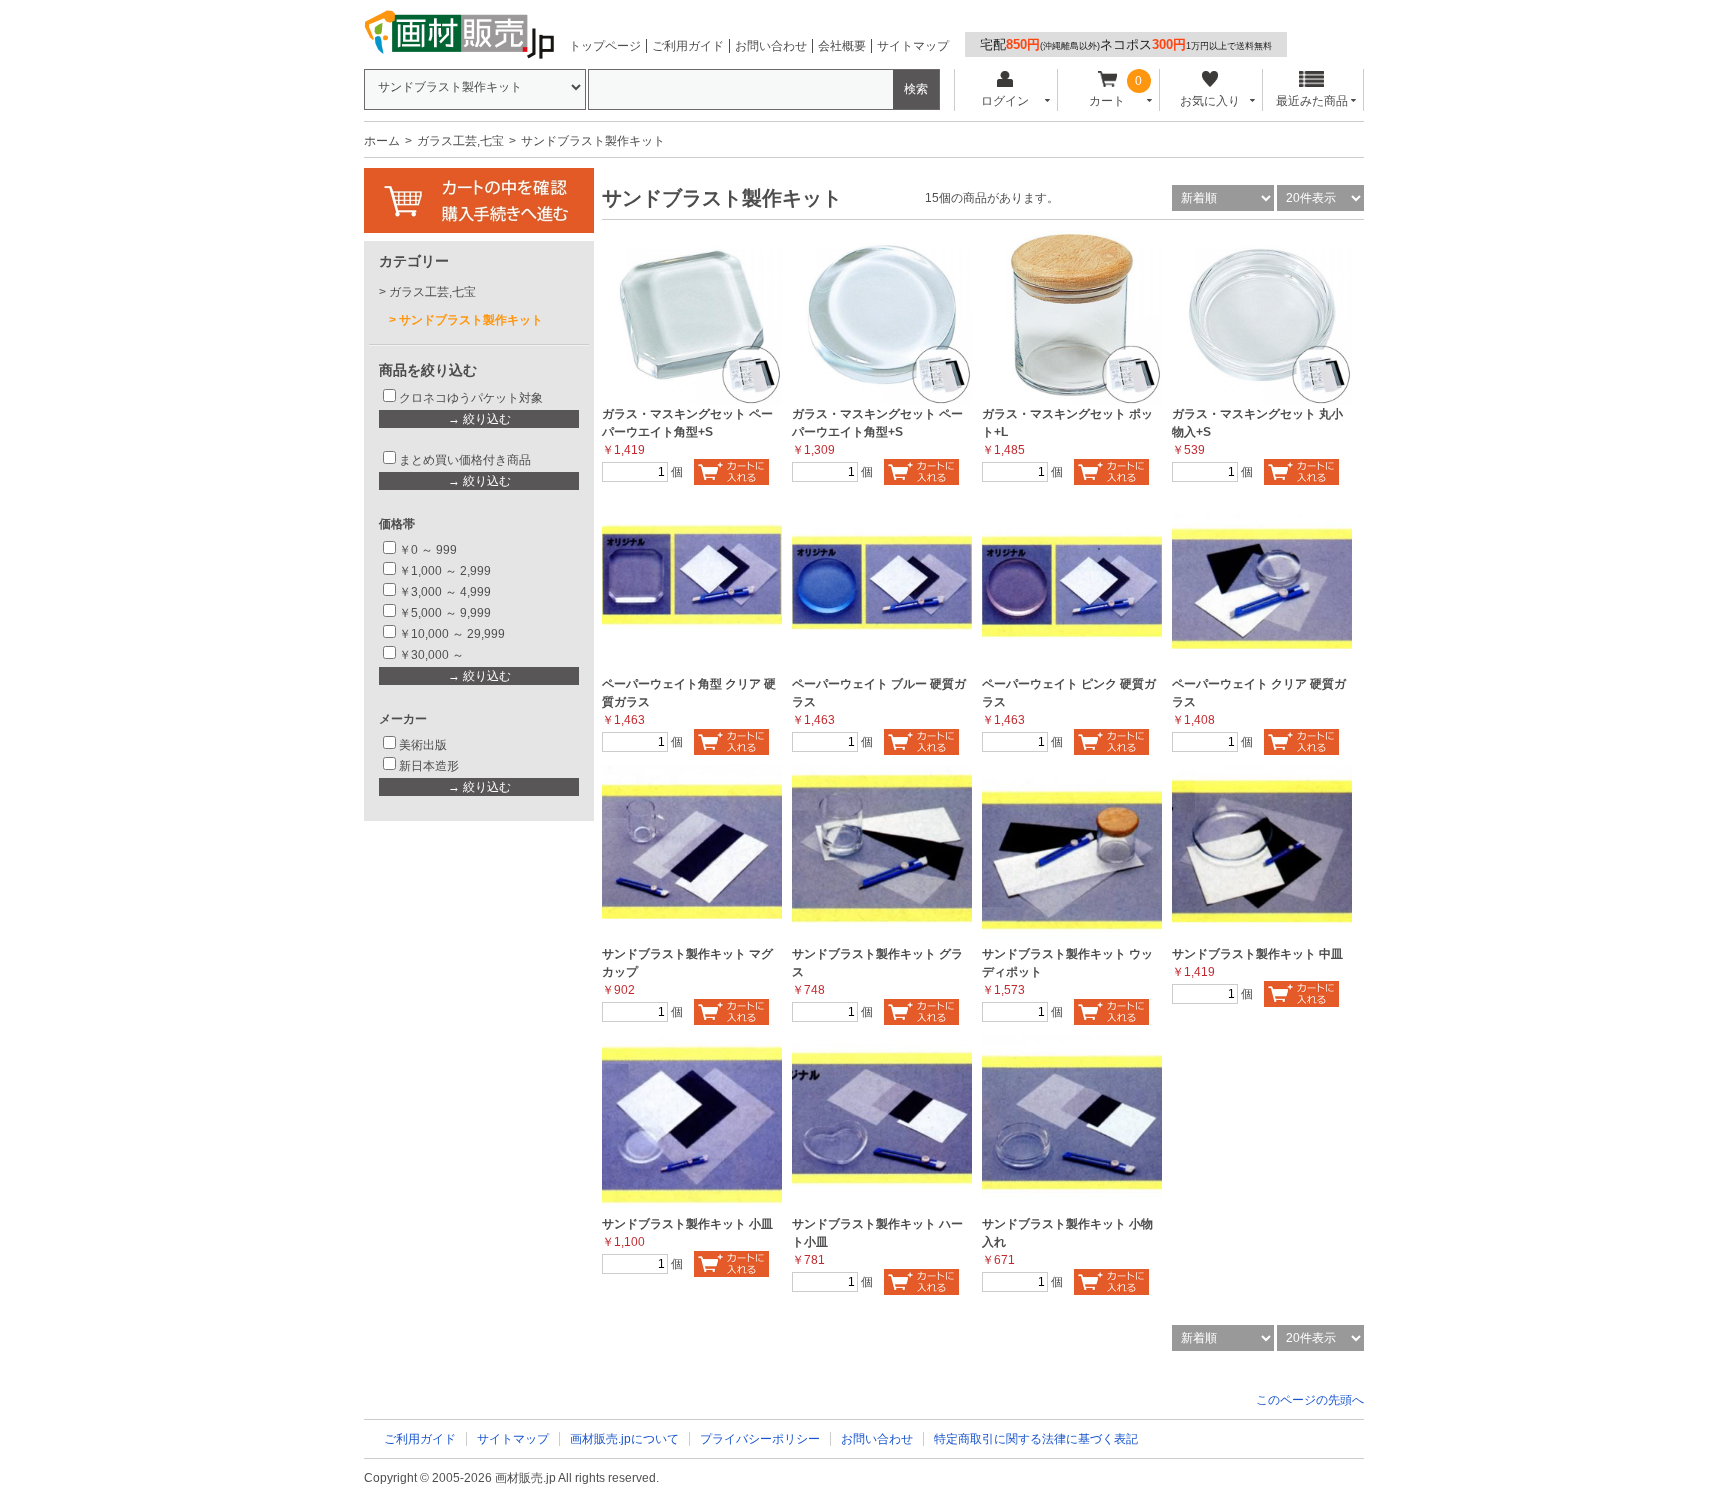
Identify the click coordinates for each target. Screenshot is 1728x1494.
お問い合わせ (771, 46)
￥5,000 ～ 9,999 (445, 613)
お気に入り (1210, 101)
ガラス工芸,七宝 (460, 141)
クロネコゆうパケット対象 (471, 398)
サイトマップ (913, 46)
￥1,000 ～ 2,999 (445, 571)
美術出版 (423, 745)
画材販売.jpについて (624, 1439)
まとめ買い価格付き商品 (465, 460)
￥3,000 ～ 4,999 (445, 592)
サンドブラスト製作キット (471, 320)
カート (1107, 101)
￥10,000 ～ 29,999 (452, 634)
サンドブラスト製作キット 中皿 (1257, 954)
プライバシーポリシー (760, 1439)
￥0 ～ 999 (428, 550)
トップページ (605, 46)
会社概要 (842, 46)
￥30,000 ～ (433, 655)
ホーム (382, 141)
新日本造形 (429, 766)
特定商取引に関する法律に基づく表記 (1036, 1439)
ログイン (1005, 101)
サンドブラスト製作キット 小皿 (687, 1224)
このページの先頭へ (1310, 1400)
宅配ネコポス (1126, 44)
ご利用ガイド (688, 46)
